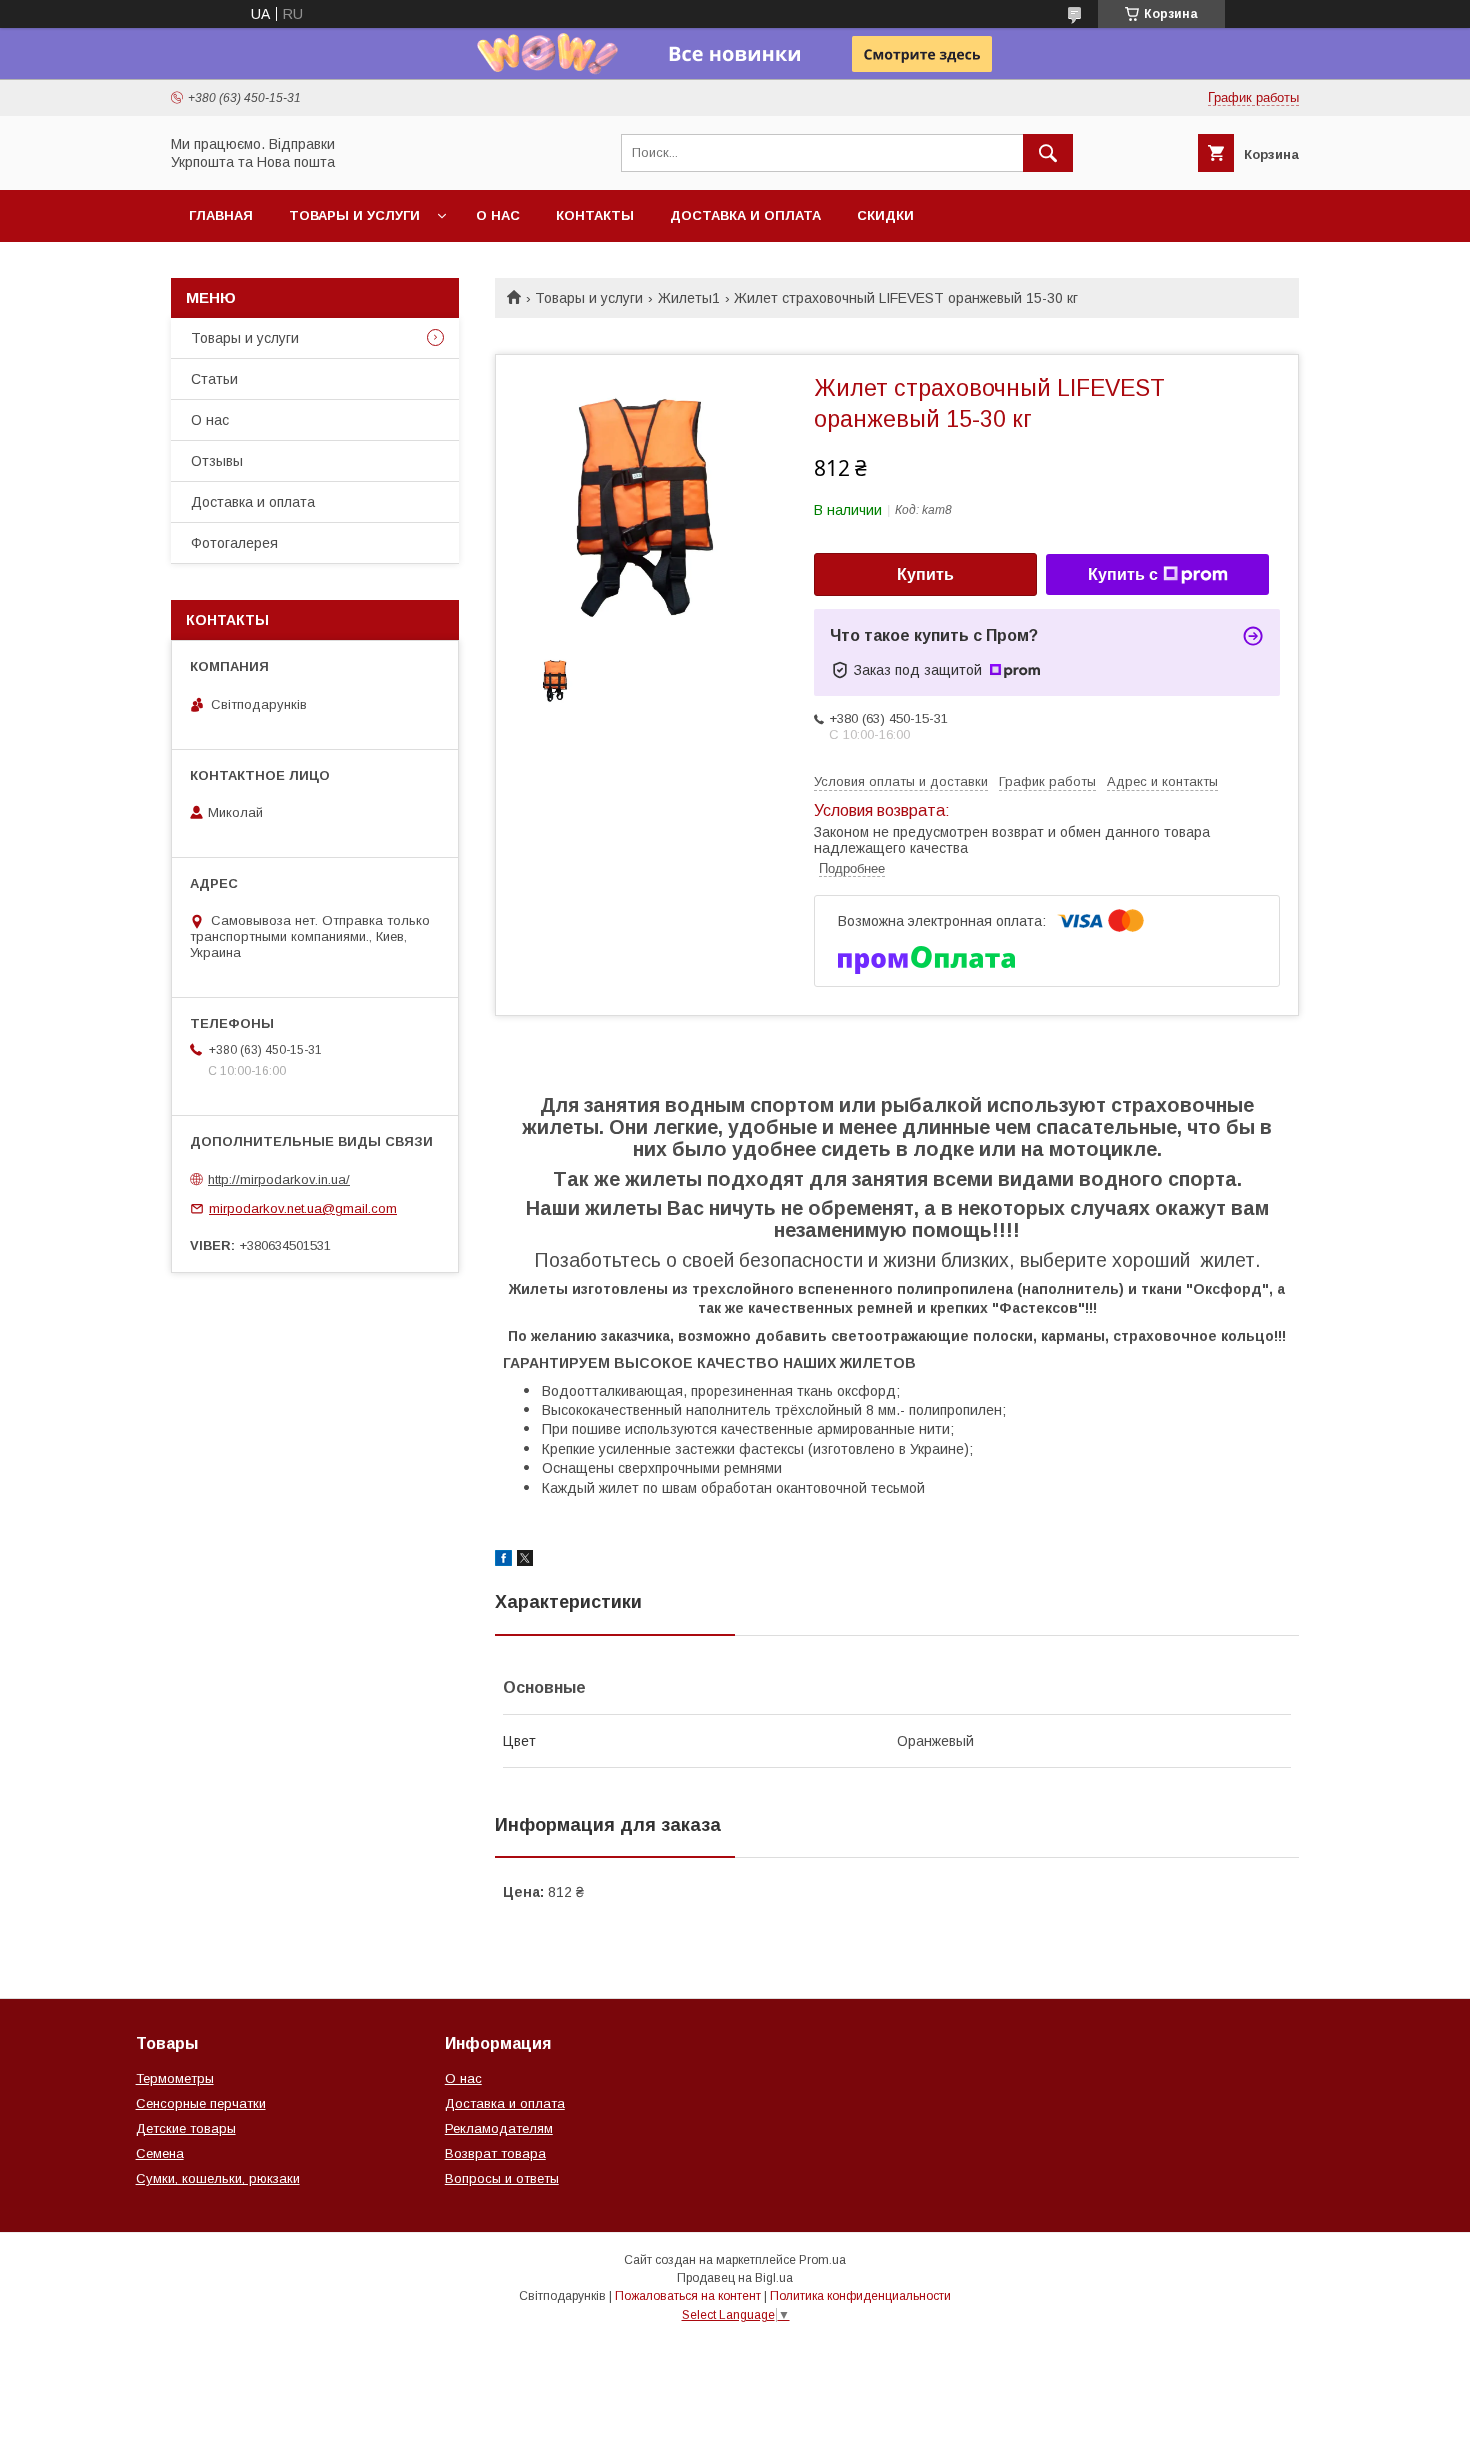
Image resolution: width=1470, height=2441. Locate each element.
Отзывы (217, 461)
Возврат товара (495, 2153)
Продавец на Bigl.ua (735, 2278)
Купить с (1123, 574)
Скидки (885, 215)
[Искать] (1048, 153)
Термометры (175, 2078)
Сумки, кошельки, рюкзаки (218, 2178)
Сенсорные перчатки (201, 2103)
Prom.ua (822, 2260)
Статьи (214, 379)
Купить (925, 574)
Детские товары (186, 2128)
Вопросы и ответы (502, 2178)
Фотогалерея (234, 543)
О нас (498, 215)
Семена (160, 2153)
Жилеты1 (689, 298)
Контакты (595, 215)
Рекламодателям (499, 2128)
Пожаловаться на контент (688, 2296)
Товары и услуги (354, 215)
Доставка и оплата (745, 215)
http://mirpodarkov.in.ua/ (279, 1179)
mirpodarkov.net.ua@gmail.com (303, 1208)
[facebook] (503, 1561)
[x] (525, 1561)
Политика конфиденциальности (860, 2296)
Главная (221, 215)
